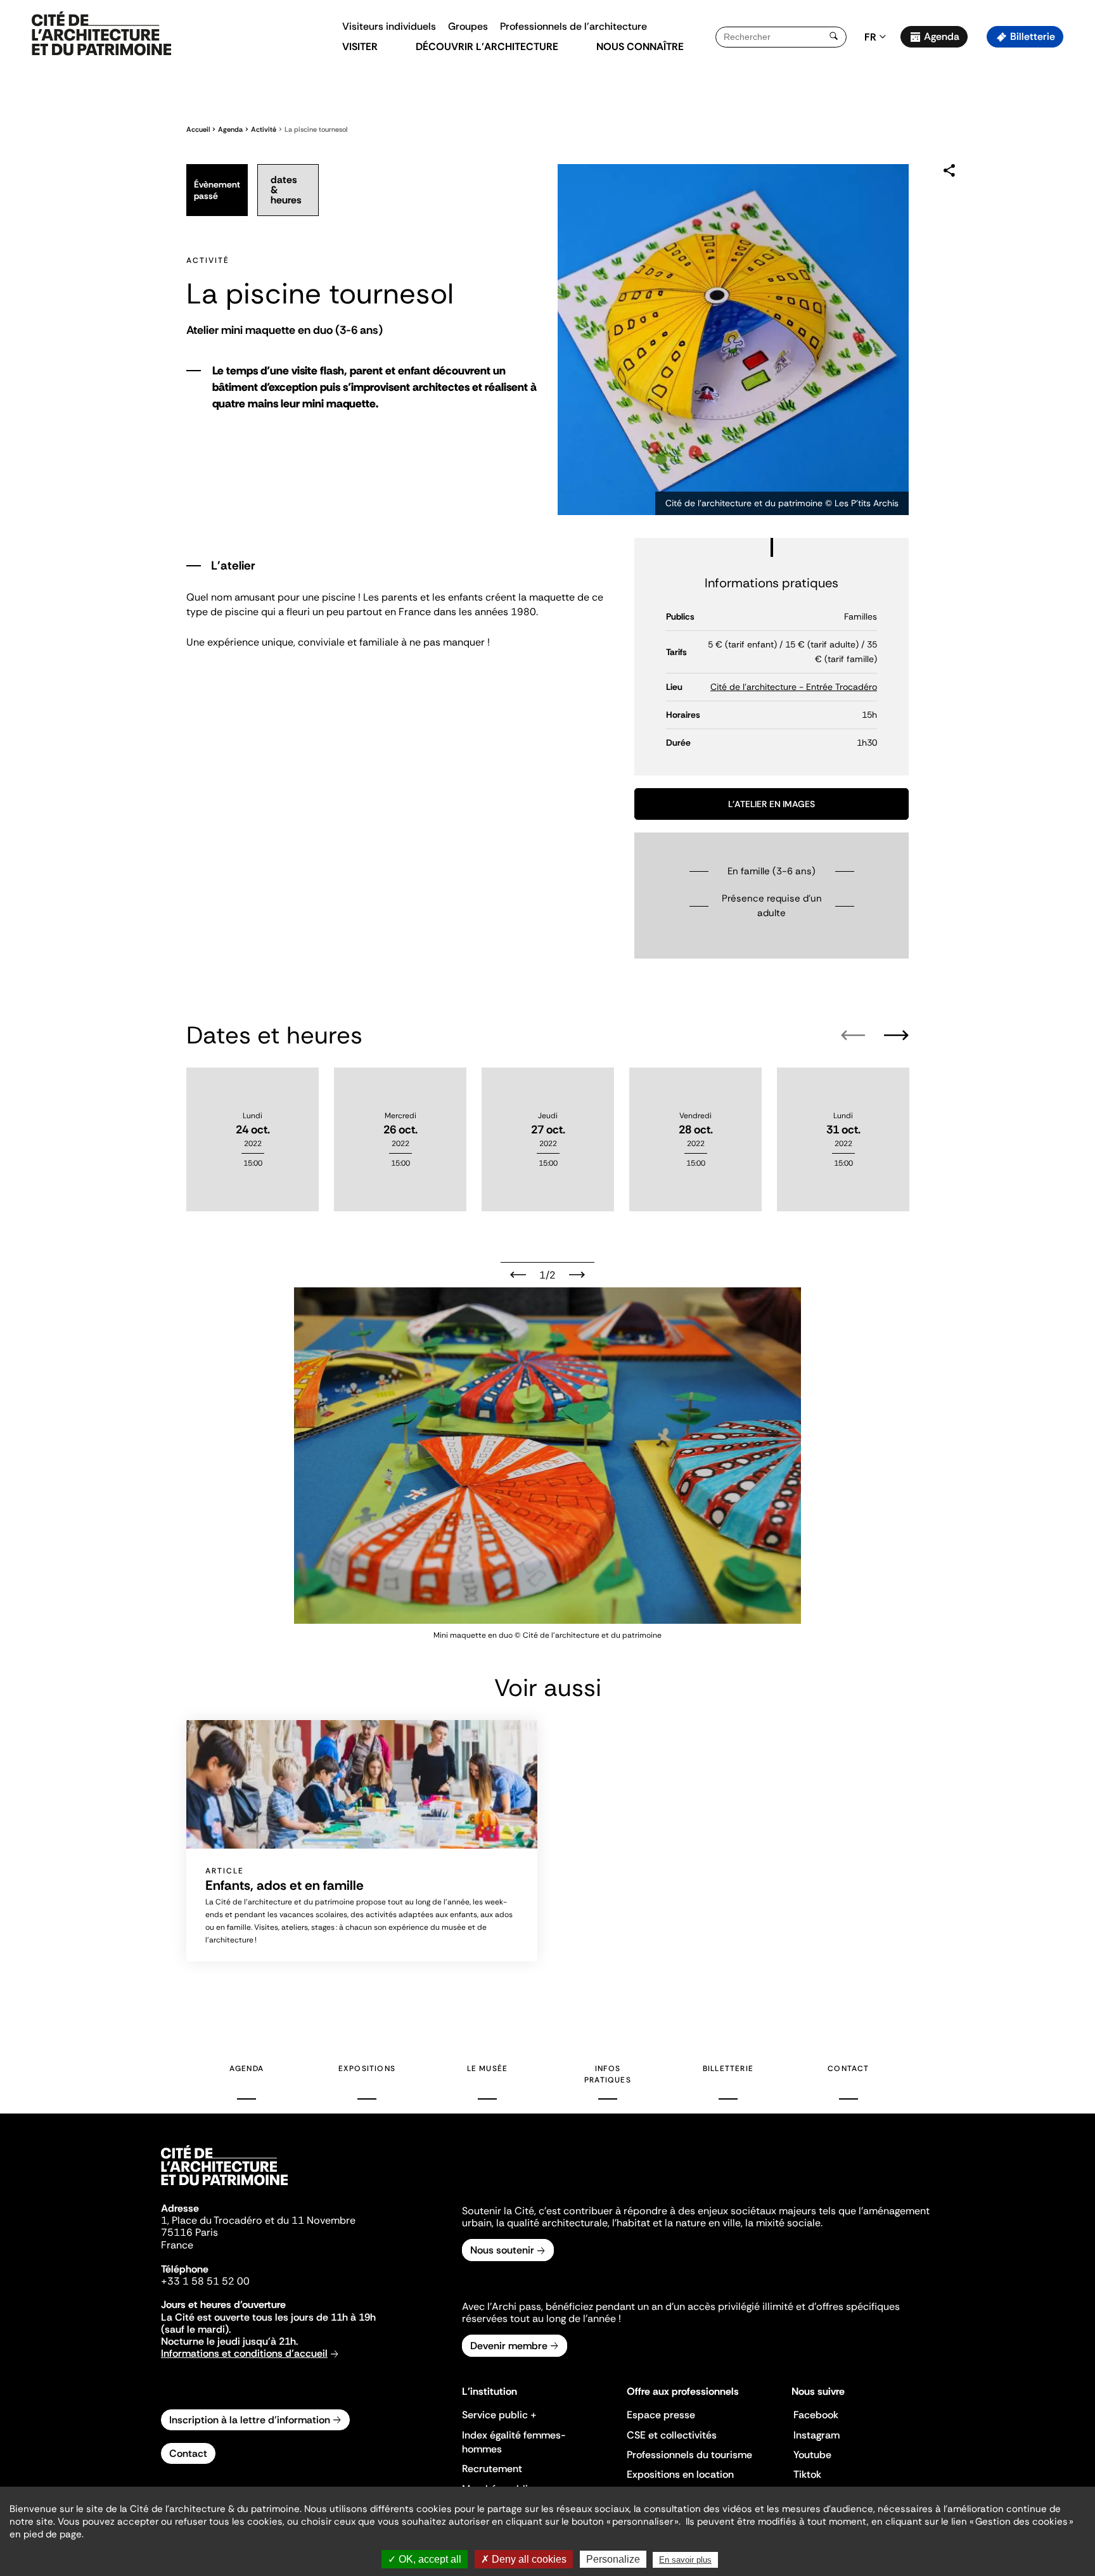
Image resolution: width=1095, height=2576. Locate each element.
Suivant (577, 1275)
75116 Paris (189, 2232)
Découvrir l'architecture (487, 47)
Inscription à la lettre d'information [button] (250, 2420)
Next (896, 1035)
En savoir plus (685, 2560)
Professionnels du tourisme (689, 2455)
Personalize (613, 2559)
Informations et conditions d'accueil (244, 2353)
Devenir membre (509, 2346)
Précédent (518, 1275)
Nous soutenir (502, 2250)
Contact (848, 2069)
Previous (853, 1035)
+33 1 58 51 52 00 (205, 2281)
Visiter (360, 47)
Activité (264, 129)
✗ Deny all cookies (524, 2559)
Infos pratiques (608, 2074)
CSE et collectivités (672, 2435)
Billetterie (1033, 36)
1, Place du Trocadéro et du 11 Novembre (258, 2220)
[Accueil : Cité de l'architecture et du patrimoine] (101, 34)
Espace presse (661, 2415)
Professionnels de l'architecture (573, 26)
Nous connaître (640, 47)
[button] (1076, 225)
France (177, 2245)
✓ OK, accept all (425, 2559)
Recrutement (492, 2469)
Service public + (499, 2415)
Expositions (367, 2069)
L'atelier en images (772, 804)
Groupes (468, 26)
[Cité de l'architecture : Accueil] (224, 2187)
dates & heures (286, 190)
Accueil (198, 129)
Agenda (942, 36)
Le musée (488, 2069)
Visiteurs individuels (389, 26)
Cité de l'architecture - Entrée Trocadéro (794, 687)
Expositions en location (680, 2474)
